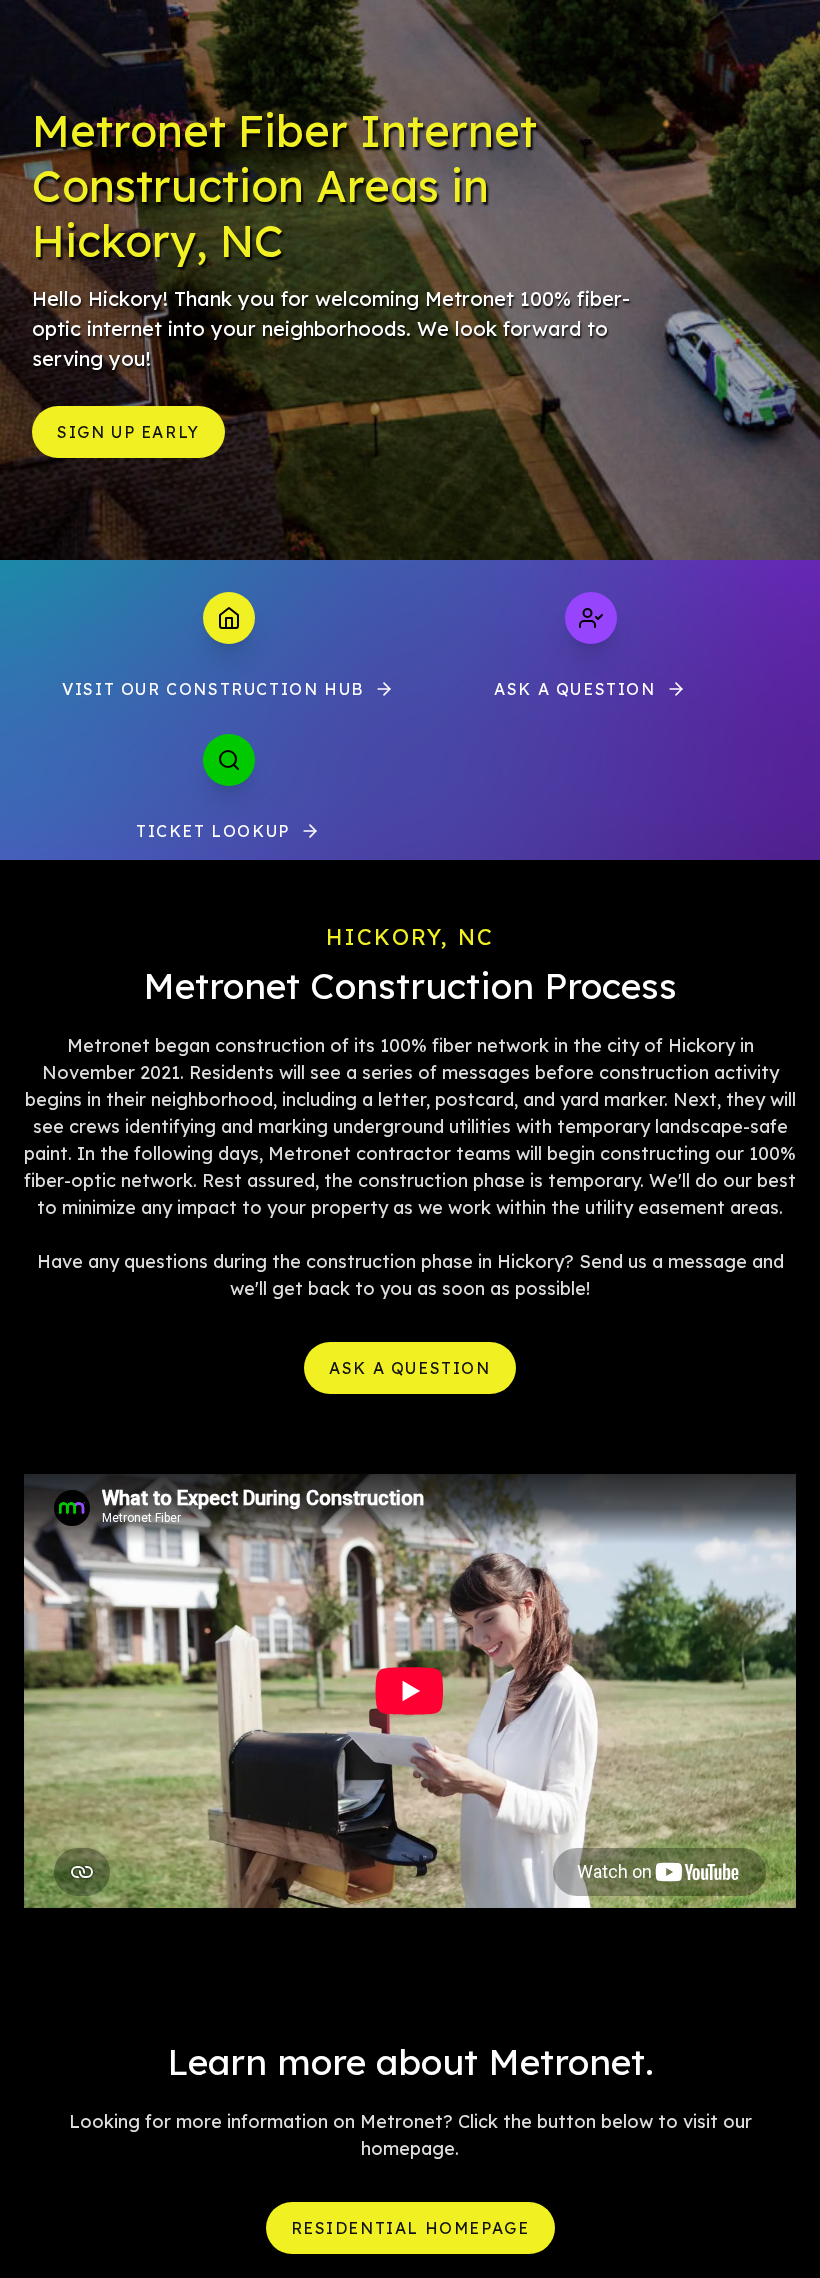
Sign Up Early (128, 432)
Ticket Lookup (213, 831)
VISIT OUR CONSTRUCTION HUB (213, 689)
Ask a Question (574, 689)
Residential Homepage (410, 2228)
